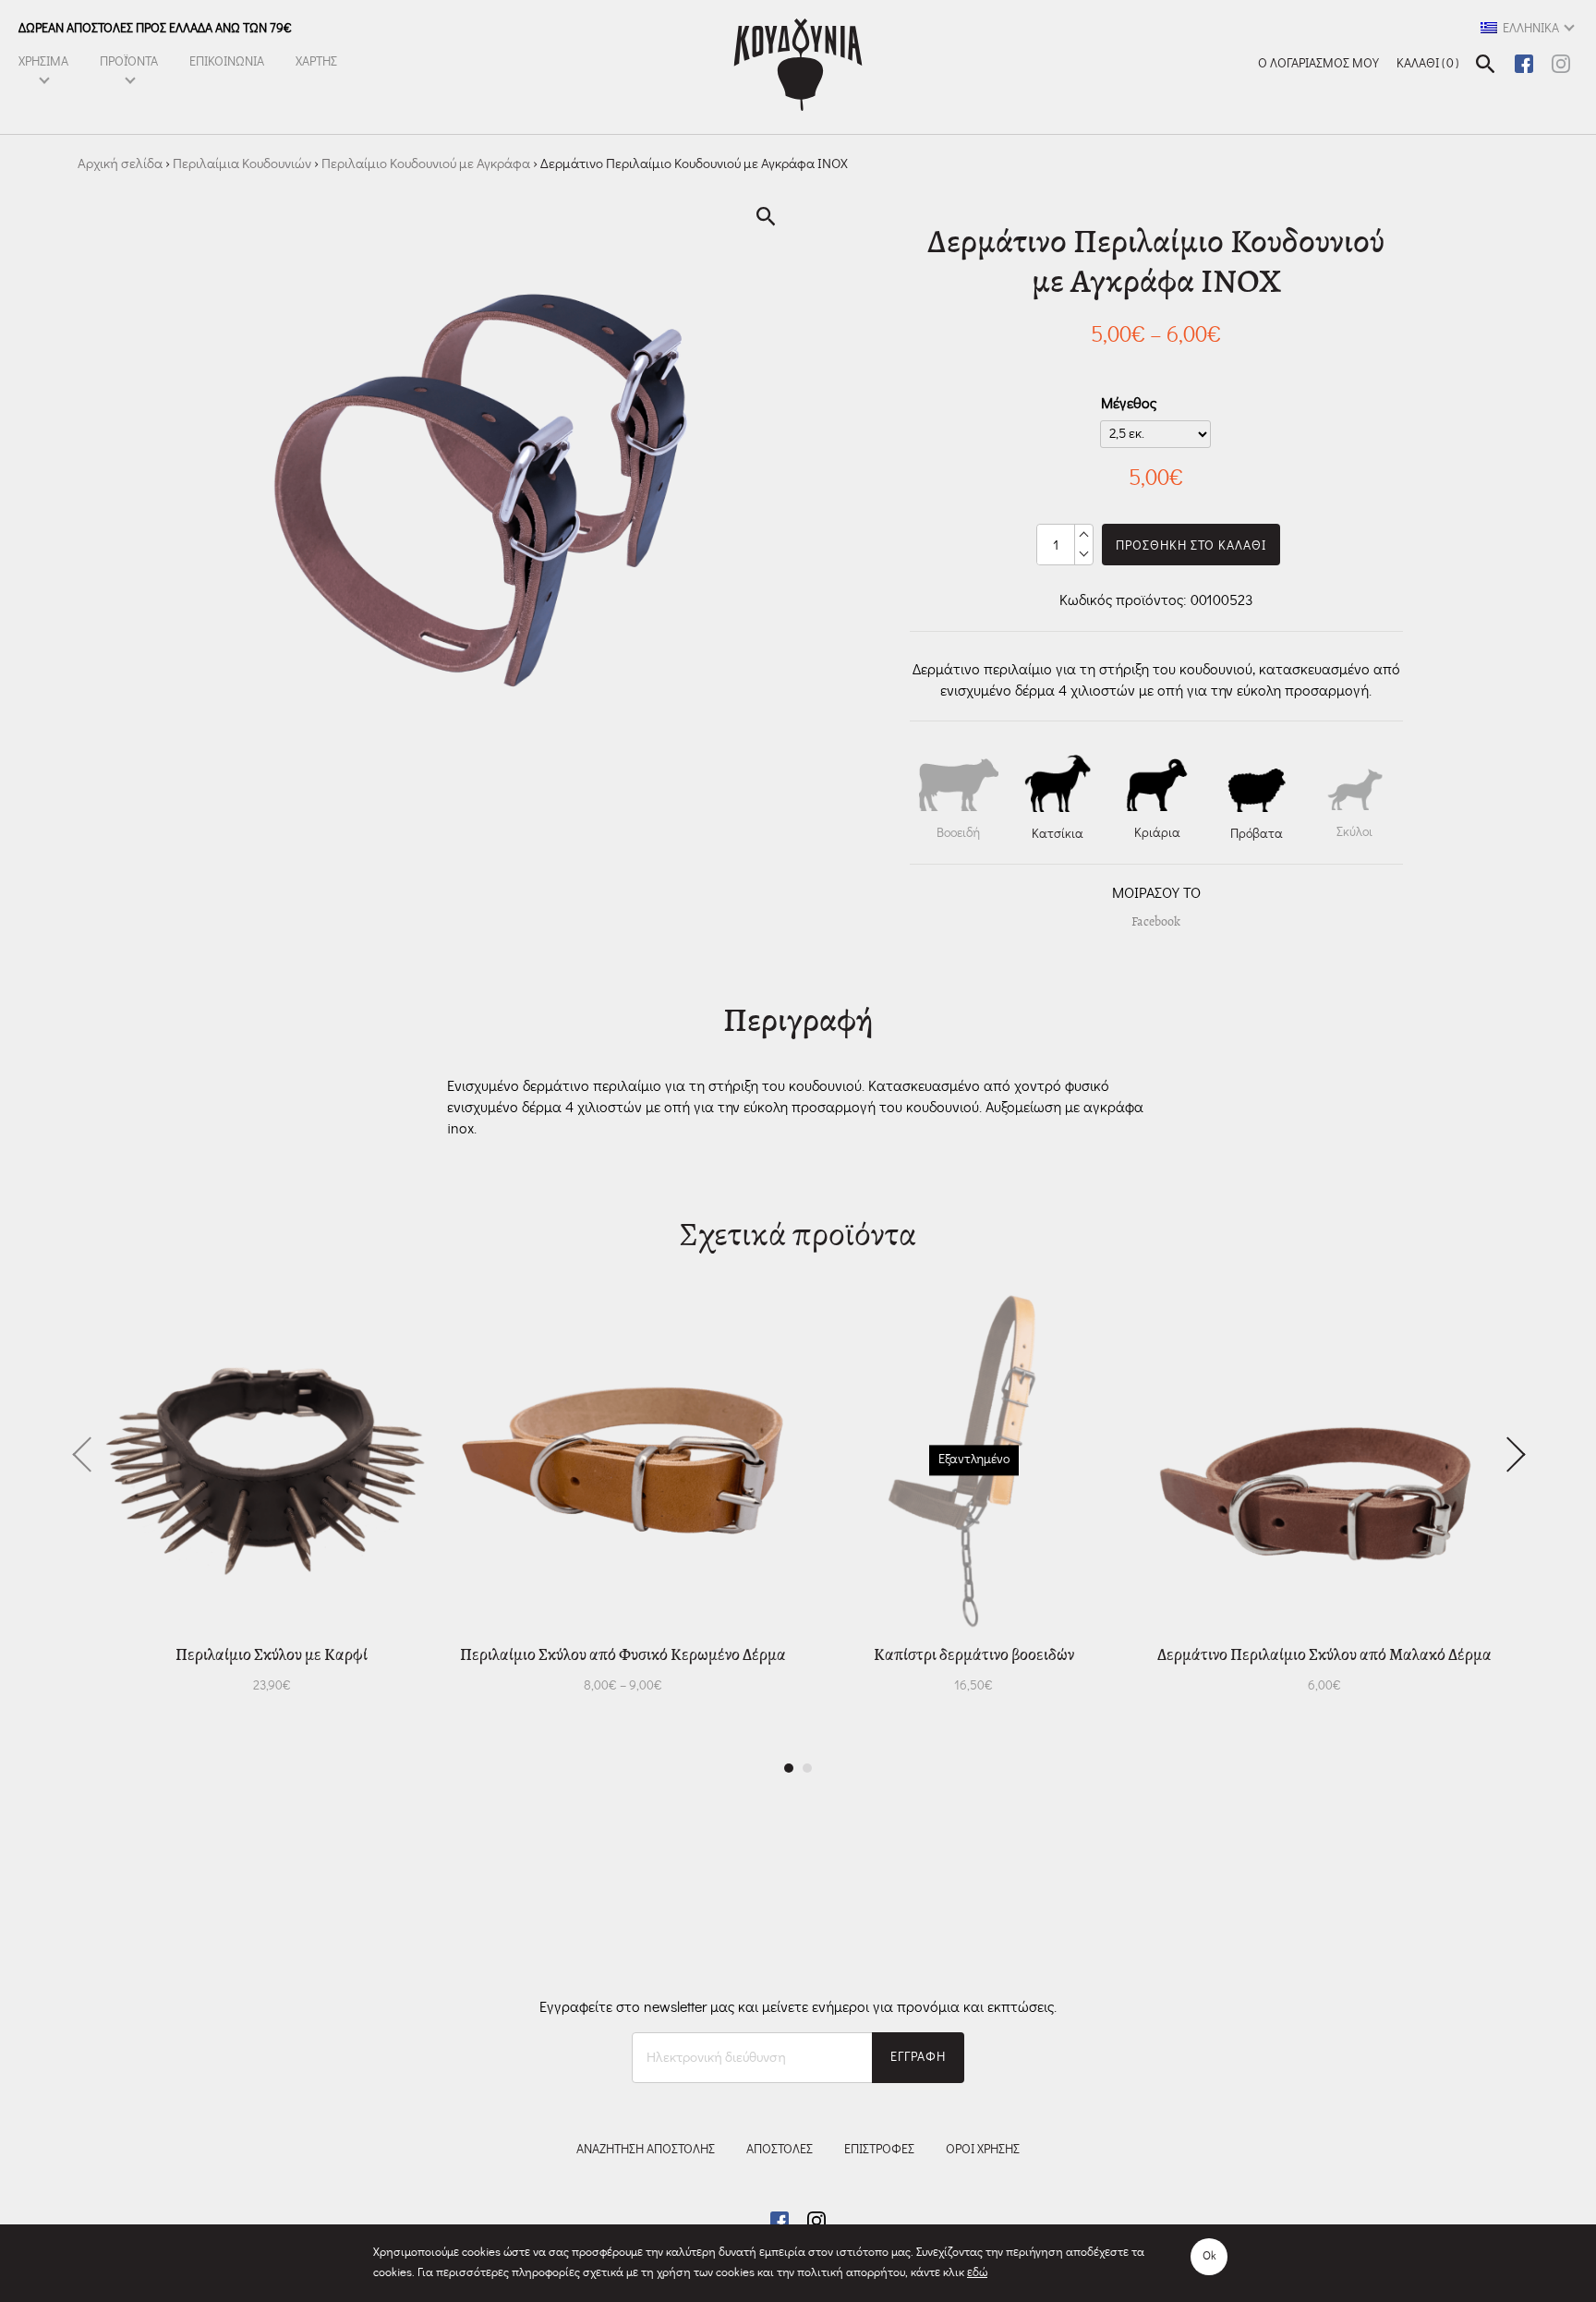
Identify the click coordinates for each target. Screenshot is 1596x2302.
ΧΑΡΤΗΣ (316, 62)
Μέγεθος (1129, 404)
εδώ (977, 2273)
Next (1507, 1454)
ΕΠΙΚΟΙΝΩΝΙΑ (227, 62)
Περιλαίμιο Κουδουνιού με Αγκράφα (426, 164)
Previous (89, 1454)
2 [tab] (807, 1768)
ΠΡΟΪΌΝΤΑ (129, 62)
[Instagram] (1561, 61)
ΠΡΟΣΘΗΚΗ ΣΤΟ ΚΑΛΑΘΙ (1191, 546)
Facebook (1156, 922)
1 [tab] (789, 1768)
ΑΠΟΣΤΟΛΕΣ (780, 2150)
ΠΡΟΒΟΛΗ (229, 1686)
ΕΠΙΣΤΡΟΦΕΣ (879, 2150)
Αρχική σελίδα (120, 164)
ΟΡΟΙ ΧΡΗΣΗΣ (983, 2150)
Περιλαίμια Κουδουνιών (242, 164)
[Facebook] (1526, 61)
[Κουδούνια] (798, 65)
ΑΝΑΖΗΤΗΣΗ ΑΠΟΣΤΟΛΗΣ (646, 2150)
